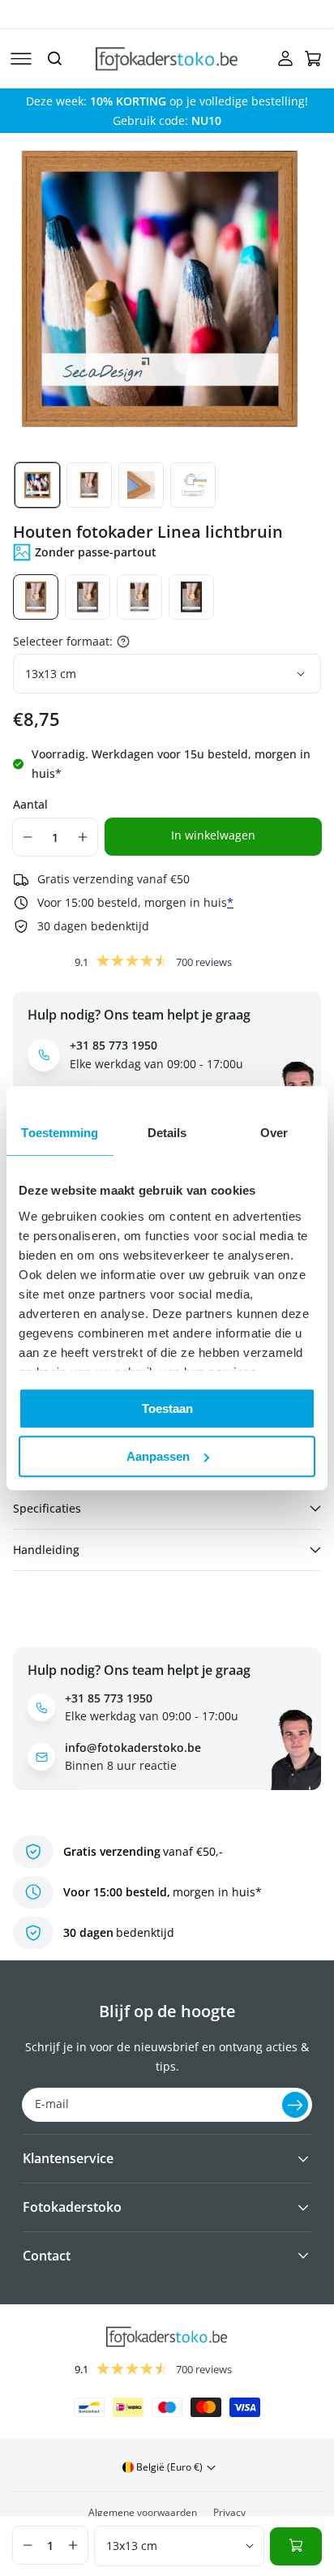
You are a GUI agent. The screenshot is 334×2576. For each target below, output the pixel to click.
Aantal (30, 804)
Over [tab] (274, 1133)
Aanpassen (158, 1456)
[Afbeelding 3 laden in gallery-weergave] (141, 485)
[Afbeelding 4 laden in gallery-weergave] (193, 485)
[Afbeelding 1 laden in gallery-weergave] (37, 485)
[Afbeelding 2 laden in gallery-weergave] (89, 485)
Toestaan (167, 1408)
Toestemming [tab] (60, 1133)
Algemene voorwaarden (143, 2512)
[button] (21, 58)
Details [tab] (167, 1133)
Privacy (229, 2512)
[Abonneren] (295, 2105)
